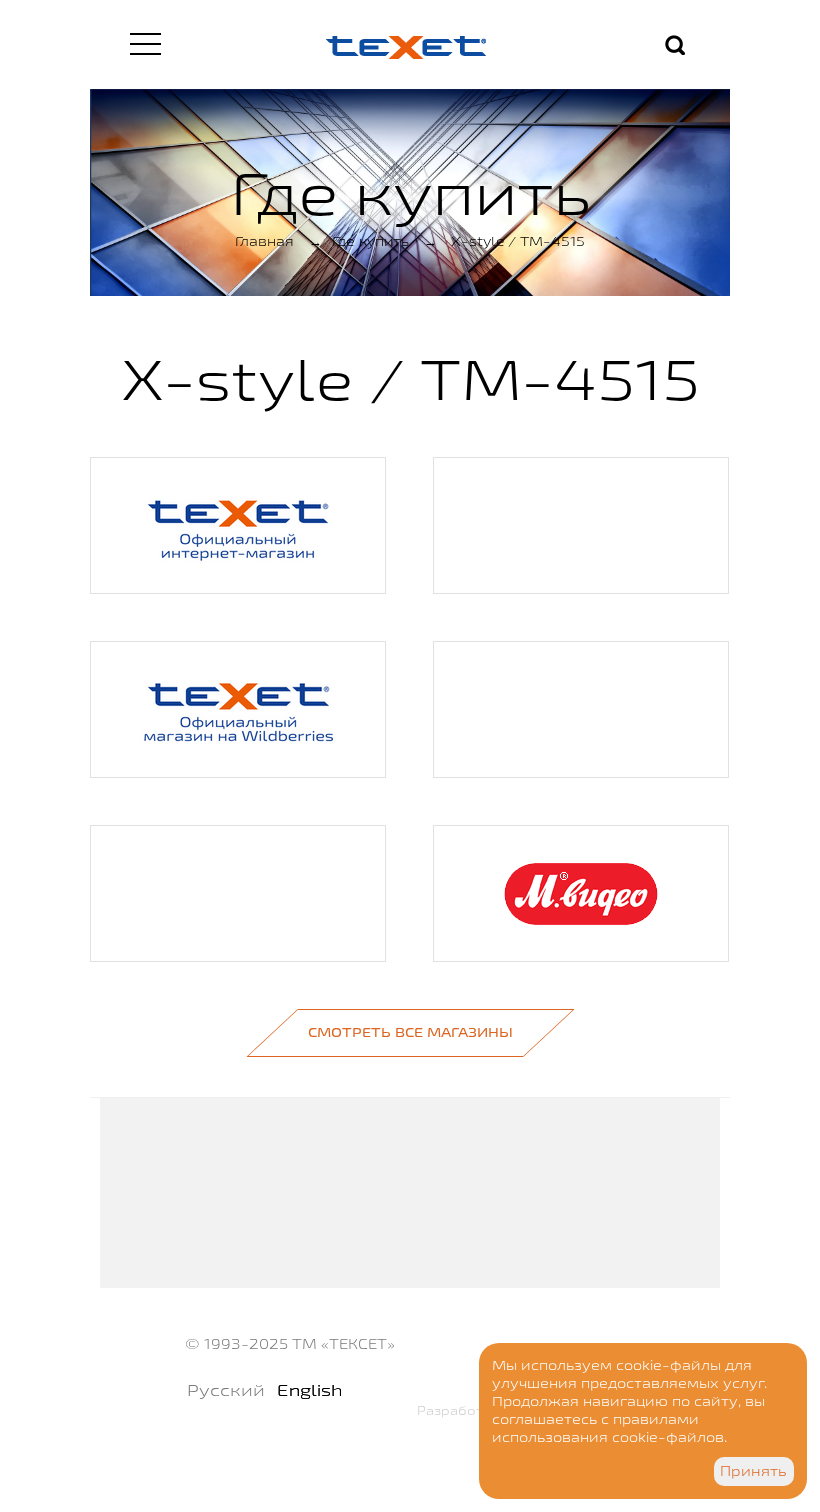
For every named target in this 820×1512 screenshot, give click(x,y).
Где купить (370, 241)
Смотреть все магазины (410, 1032)
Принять (753, 1471)
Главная (264, 241)
